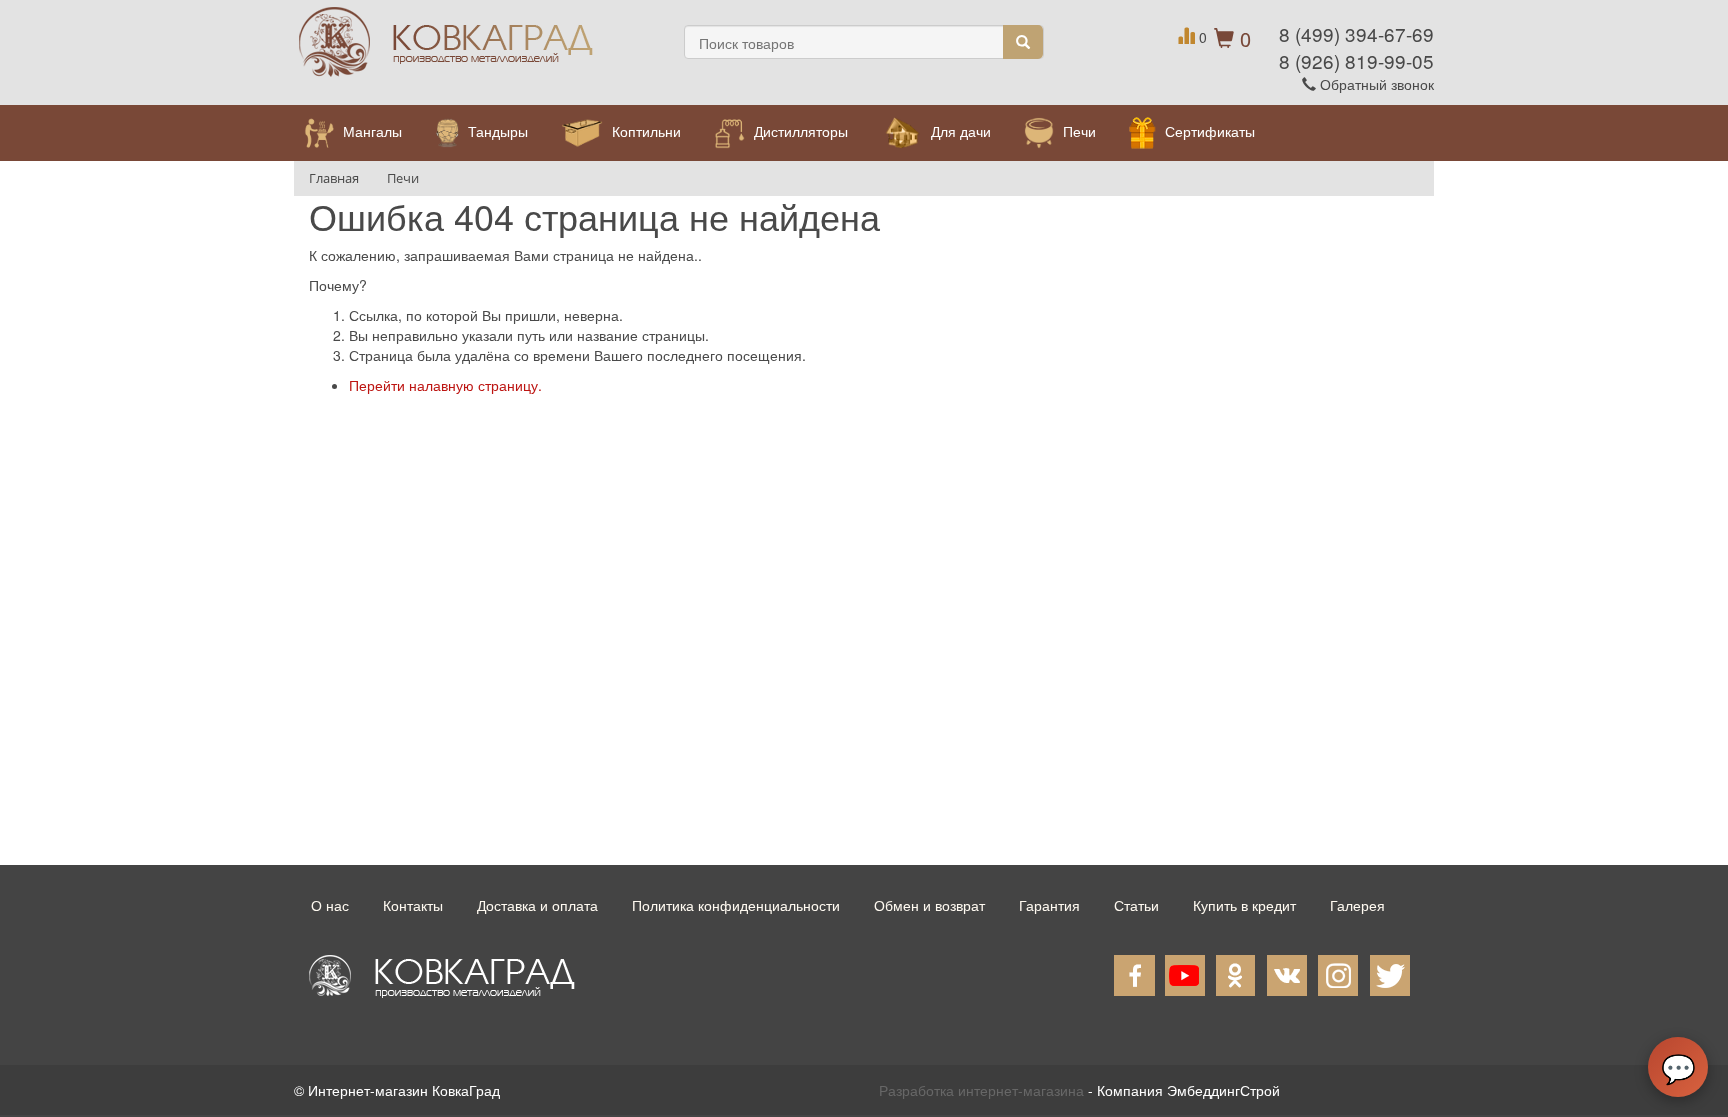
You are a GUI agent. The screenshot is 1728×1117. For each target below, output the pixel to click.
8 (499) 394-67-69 (1356, 33)
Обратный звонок (1375, 84)
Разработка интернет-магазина (981, 1090)
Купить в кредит (1244, 905)
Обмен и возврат (929, 905)
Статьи (1136, 905)
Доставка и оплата (537, 905)
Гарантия (1049, 905)
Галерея (1357, 905)
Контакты (413, 905)
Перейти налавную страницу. (445, 385)
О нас (330, 905)
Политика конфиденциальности (736, 905)
